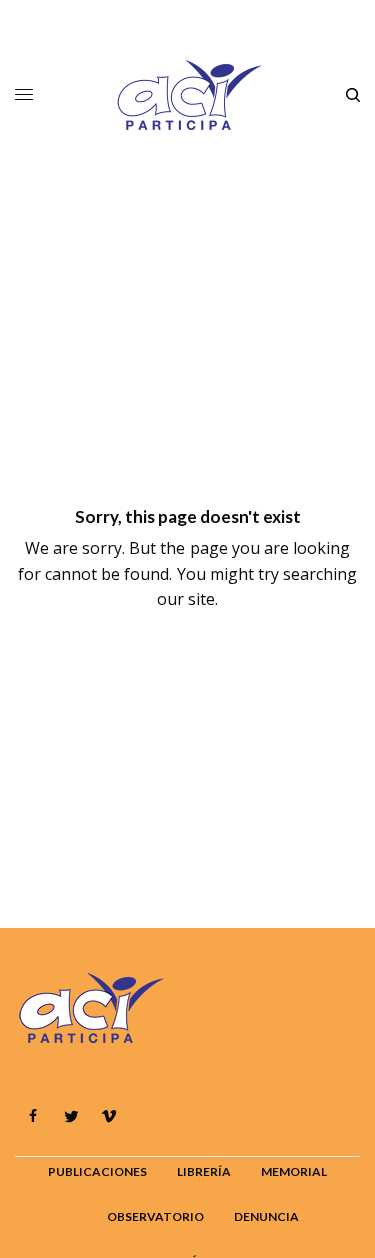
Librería (204, 1171)
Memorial (294, 1171)
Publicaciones (97, 1171)
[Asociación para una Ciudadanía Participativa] (188, 95)
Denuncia (266, 1216)
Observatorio (155, 1216)
